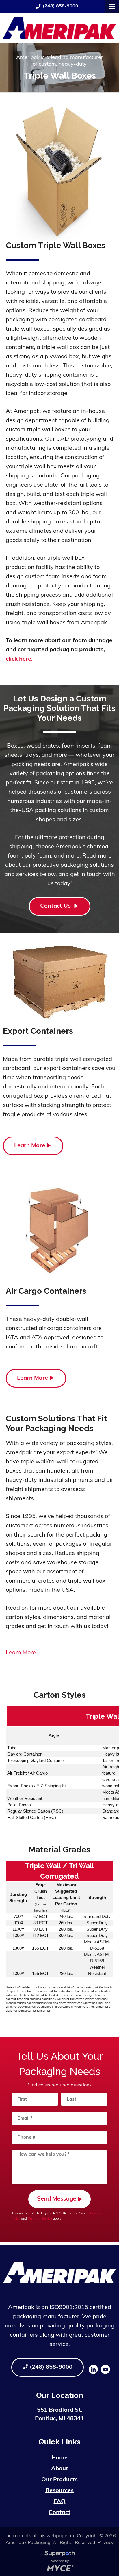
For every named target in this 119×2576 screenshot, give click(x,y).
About (60, 2469)
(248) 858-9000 (57, 6)
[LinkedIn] (93, 2369)
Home (59, 2458)
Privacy (106, 2543)
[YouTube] (105, 2369)
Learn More (30, 1146)
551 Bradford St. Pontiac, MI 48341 (59, 2414)
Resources (59, 2491)
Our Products (59, 2480)
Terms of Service (40, 2219)
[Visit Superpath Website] (60, 2555)
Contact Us (56, 906)
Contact (59, 2513)
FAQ (60, 2502)
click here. (19, 659)
